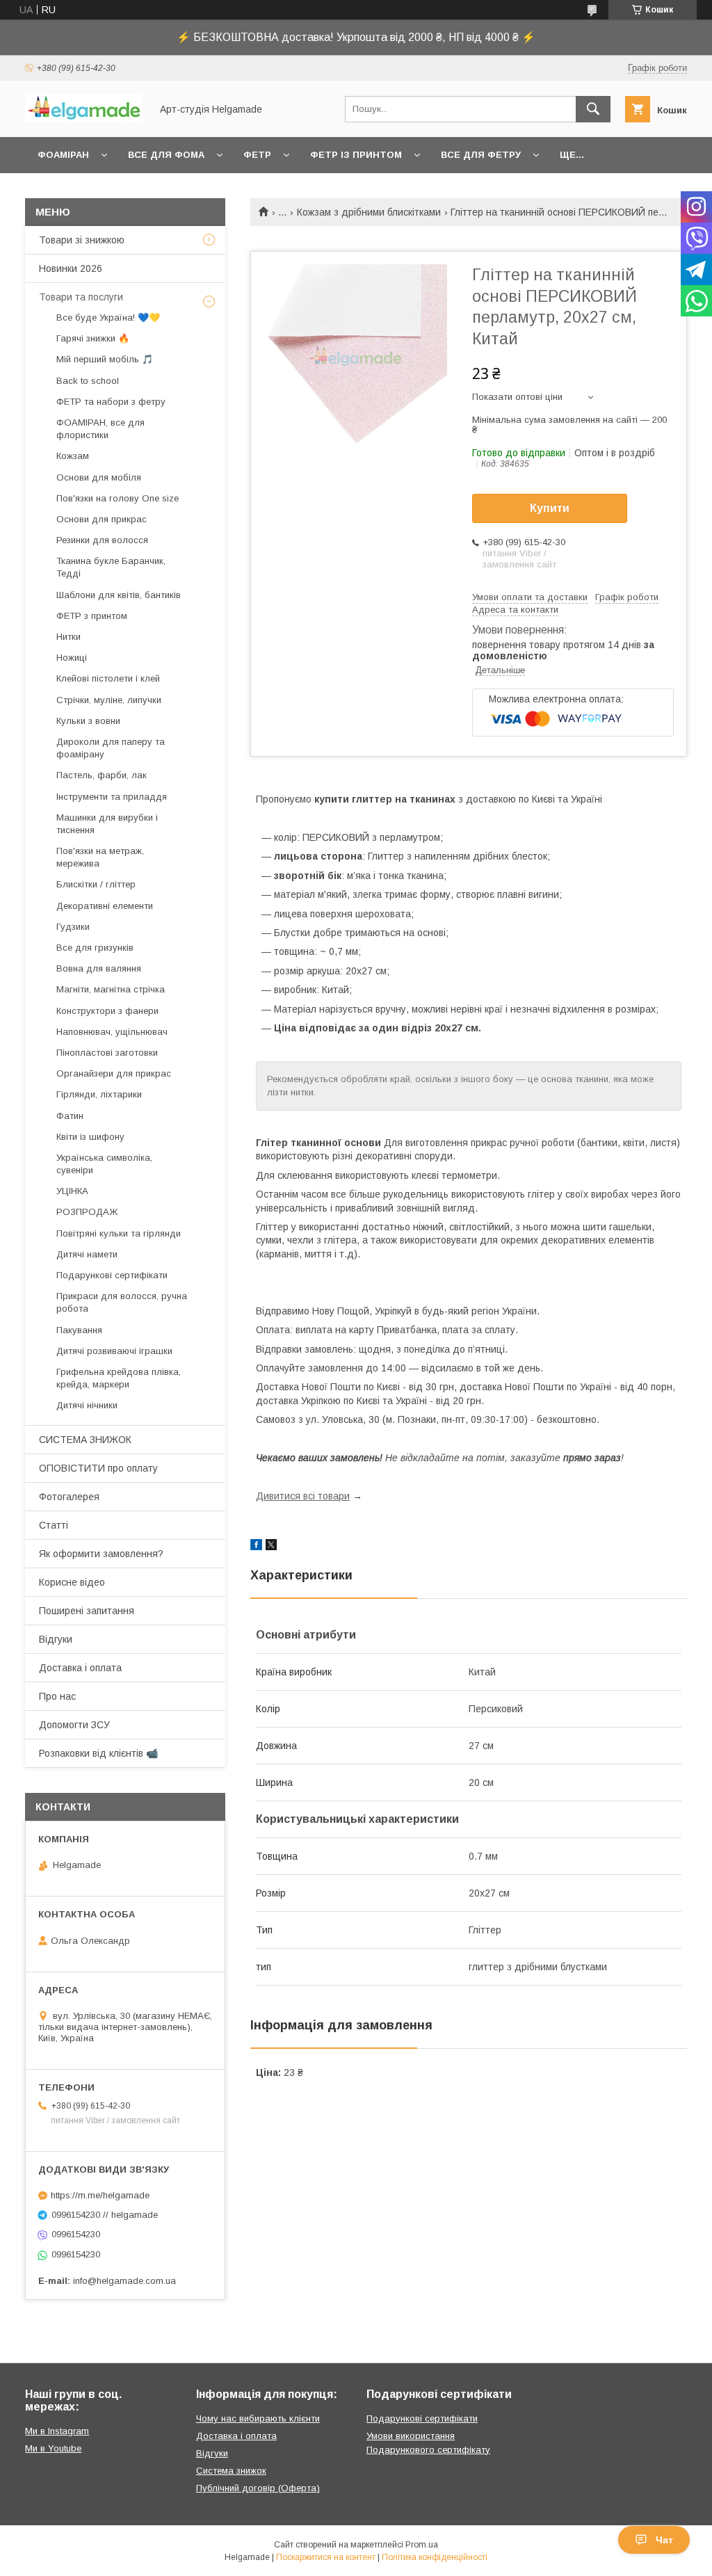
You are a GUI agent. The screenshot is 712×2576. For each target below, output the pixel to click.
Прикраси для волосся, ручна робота (122, 1302)
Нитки (68, 637)
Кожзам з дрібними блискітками (369, 212)
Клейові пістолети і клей (108, 678)
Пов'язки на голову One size (118, 498)
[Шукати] (593, 109)
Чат (664, 2540)
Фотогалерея (69, 1497)
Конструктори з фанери (107, 1011)
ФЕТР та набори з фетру (111, 402)
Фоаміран (63, 155)
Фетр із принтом (356, 155)
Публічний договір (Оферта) (258, 2488)
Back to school (88, 381)
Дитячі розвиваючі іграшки (114, 1351)
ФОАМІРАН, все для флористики (100, 429)
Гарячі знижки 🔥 (93, 338)
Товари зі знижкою (82, 240)
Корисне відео (72, 1582)
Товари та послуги (81, 297)
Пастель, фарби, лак (102, 775)
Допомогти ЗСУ (74, 1725)
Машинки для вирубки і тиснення (107, 824)
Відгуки (56, 1639)
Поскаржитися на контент (326, 2557)
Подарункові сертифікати (112, 1275)
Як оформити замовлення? (101, 1554)
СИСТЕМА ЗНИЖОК (85, 1440)
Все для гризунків (95, 948)
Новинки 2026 (71, 268)
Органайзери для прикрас (114, 1073)
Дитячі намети (87, 1254)
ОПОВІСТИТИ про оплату (98, 1468)
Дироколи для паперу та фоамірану (111, 748)
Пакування (79, 1330)
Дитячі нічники (87, 1405)
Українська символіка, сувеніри (104, 1164)
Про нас (57, 1696)
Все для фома (166, 155)
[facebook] (256, 1547)
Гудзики (73, 927)
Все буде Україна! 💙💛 (108, 317)
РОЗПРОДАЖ (87, 1212)
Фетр (257, 155)
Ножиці (72, 658)
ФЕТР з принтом (92, 616)
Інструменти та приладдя (112, 797)
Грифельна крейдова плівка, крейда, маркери (119, 1378)
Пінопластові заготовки (107, 1053)
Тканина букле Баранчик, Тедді (111, 567)
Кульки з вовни (88, 721)
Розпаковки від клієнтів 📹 (98, 1753)
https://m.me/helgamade (100, 2195)
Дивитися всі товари (303, 1496)
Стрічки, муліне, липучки (109, 700)
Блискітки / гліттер (96, 884)
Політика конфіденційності (435, 2557)
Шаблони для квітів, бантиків (119, 595)
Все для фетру (481, 155)
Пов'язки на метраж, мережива (100, 857)
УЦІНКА (72, 1191)
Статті (54, 1525)
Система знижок (231, 2471)
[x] (271, 1547)
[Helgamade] (84, 119)
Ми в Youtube (53, 2448)
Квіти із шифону (90, 1137)
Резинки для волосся (102, 540)
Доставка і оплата (80, 1668)
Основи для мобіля (99, 477)
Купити (550, 508)
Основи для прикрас (102, 519)
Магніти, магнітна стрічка (111, 989)
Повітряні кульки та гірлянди (119, 1233)
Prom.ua (422, 2545)
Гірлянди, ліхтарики (99, 1094)
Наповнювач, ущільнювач (112, 1032)
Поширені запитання (87, 1611)
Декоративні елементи (105, 906)
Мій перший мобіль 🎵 (105, 359)
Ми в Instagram (57, 2431)
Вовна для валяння (99, 968)
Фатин (70, 1116)
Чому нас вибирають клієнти (258, 2418)
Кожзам (73, 456)
